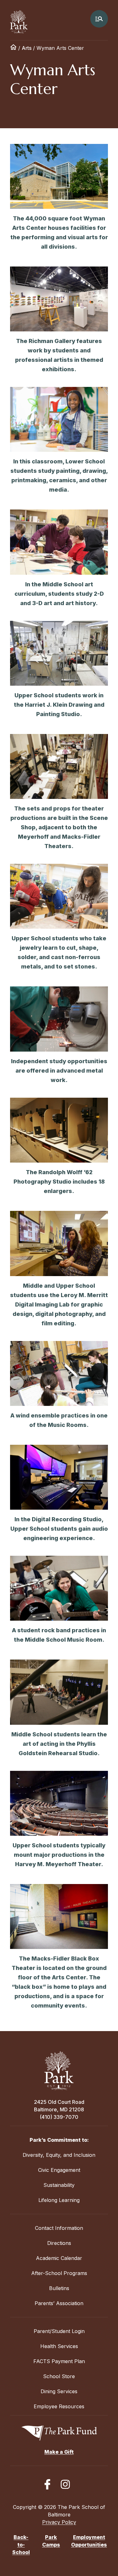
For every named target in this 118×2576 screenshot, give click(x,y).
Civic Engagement (59, 2170)
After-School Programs (59, 2273)
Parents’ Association (59, 2303)
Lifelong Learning (59, 2200)
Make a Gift (59, 2452)
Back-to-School (21, 2545)
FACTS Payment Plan (59, 2361)
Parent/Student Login (59, 2331)
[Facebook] (47, 2484)
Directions (59, 2243)
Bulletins (59, 2288)
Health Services (59, 2346)
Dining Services (59, 2391)
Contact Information (59, 2228)
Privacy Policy (59, 2522)
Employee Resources (59, 2406)
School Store (59, 2376)
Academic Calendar (59, 2258)
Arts (27, 48)
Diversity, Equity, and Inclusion (59, 2155)
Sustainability (59, 2185)
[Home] (13, 48)
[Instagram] (65, 2484)
